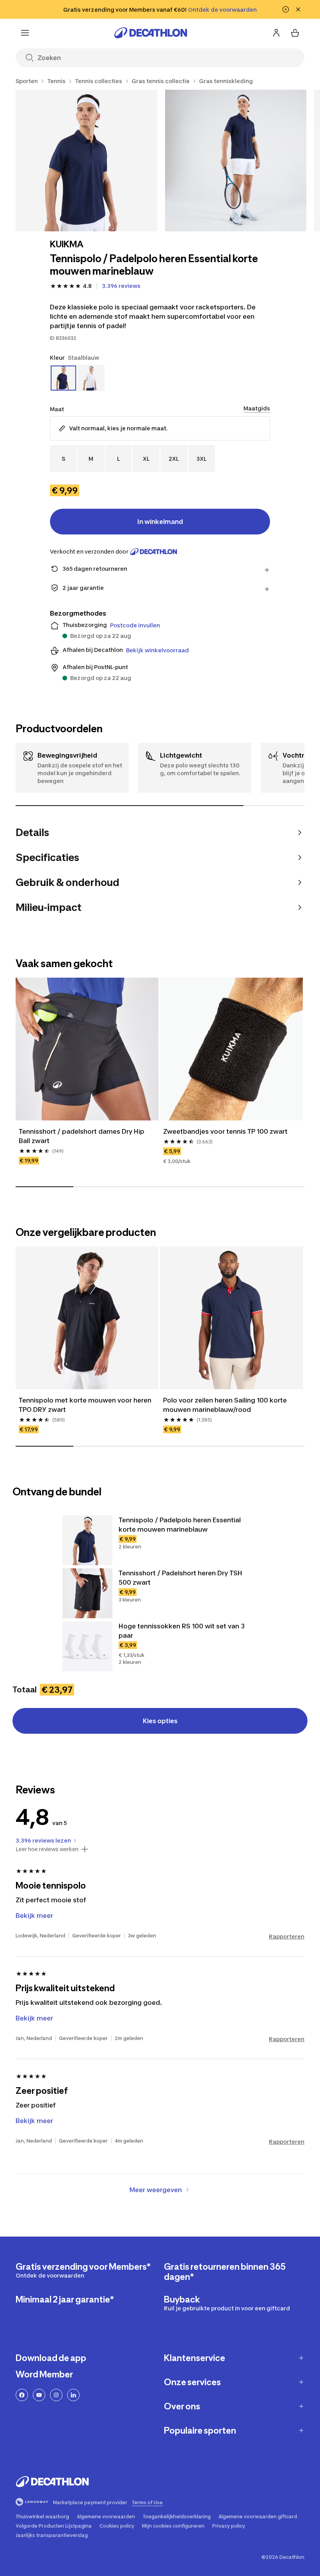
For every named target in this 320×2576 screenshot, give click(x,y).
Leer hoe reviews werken (47, 1849)
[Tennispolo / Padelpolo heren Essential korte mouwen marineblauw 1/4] (86, 161)
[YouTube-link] (39, 2395)
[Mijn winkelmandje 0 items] (295, 33)
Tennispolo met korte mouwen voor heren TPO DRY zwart (86, 1405)
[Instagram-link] (56, 2395)
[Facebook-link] (22, 2395)
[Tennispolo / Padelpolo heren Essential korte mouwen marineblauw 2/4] (236, 161)
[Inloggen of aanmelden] (276, 33)
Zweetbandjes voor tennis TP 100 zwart (225, 1131)
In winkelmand (160, 522)
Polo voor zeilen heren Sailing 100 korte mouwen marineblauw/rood (226, 1405)
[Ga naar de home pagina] (151, 33)
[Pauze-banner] (286, 9)
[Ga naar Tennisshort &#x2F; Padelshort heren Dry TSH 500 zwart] (87, 1593)
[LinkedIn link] (73, 2395)
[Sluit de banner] (298, 9)
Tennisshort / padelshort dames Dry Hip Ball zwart (82, 1136)
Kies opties (160, 1721)
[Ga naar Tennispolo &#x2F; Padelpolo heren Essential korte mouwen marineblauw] (87, 1540)
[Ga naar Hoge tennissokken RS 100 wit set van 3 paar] (87, 1646)
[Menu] (25, 33)
